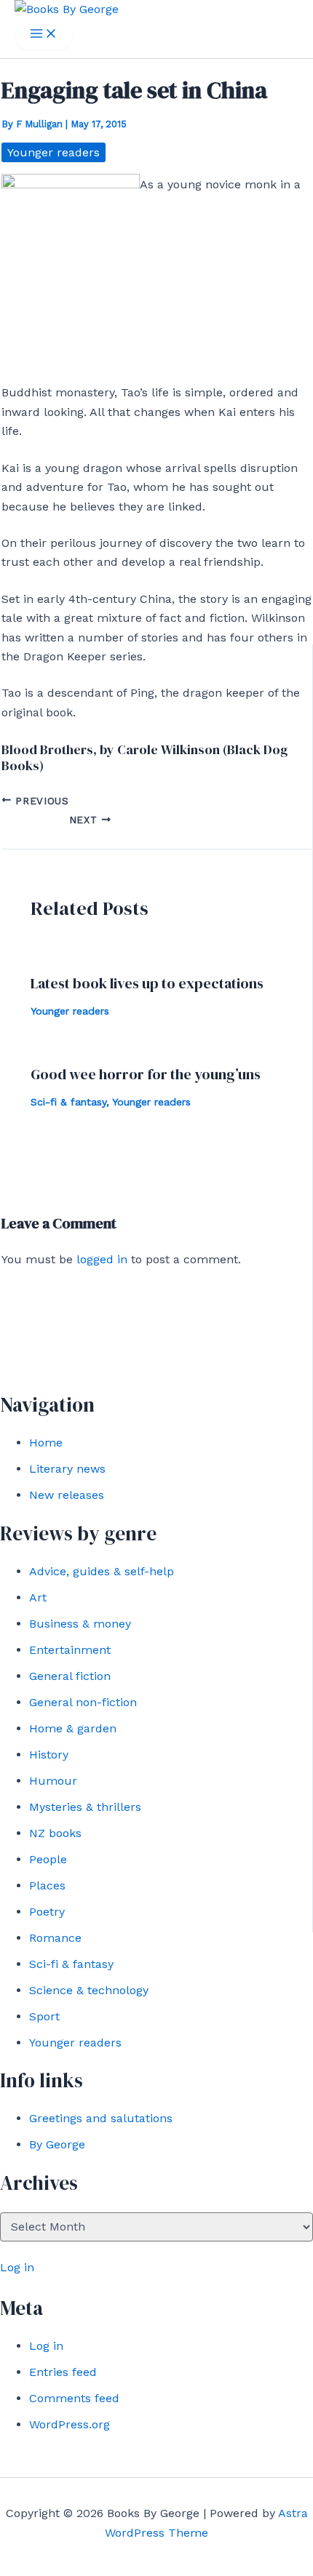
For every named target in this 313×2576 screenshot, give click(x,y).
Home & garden (73, 1728)
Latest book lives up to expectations (147, 983)
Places (47, 1885)
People (48, 1859)
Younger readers (75, 2043)
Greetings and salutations (101, 2118)
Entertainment (70, 1650)
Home (46, 1443)
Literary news (67, 1469)
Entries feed (63, 2372)
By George (57, 2144)
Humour (53, 1781)
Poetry (47, 1912)
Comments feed (74, 2398)
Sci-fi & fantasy (71, 1964)
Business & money (80, 1624)
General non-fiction (83, 1702)
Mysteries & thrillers (85, 1807)
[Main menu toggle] (44, 35)
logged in (102, 1259)
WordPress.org (70, 2424)
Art (38, 1597)
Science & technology (89, 1990)
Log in (17, 2267)
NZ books (55, 1833)
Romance (55, 1938)
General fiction (70, 1676)
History (49, 1755)
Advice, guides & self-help (102, 1571)
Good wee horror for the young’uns (146, 1074)
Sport (44, 2016)
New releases (67, 1495)
